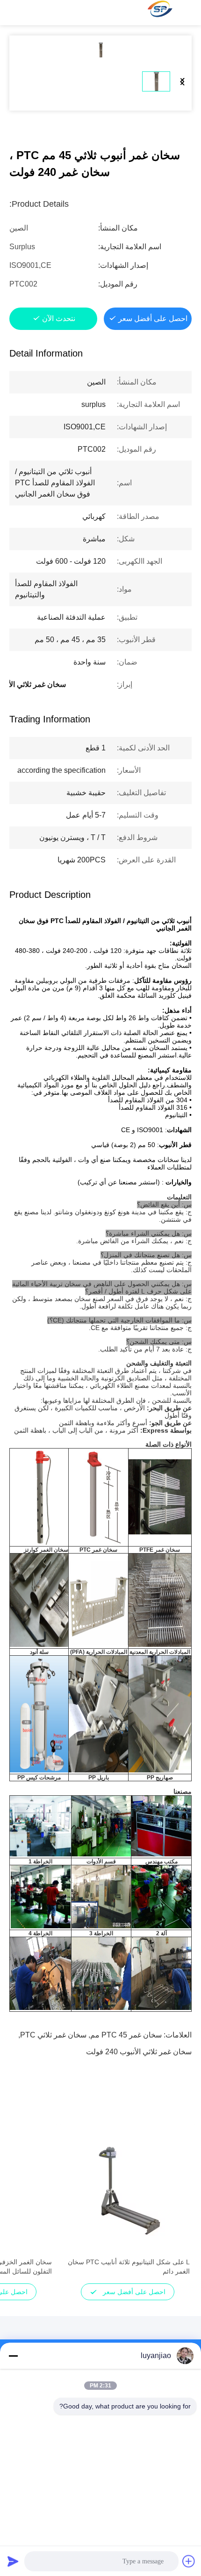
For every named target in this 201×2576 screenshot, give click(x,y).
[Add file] (189, 2561)
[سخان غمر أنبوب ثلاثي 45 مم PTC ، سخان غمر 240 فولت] (100, 50)
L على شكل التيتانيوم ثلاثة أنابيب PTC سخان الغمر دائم (129, 2267)
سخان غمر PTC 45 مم (126, 2035)
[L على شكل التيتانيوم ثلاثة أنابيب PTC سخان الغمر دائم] (127, 2191)
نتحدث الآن (59, 318)
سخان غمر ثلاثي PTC (53, 2035)
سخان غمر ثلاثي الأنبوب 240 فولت (139, 2052)
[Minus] (13, 2356)
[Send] (13, 2561)
